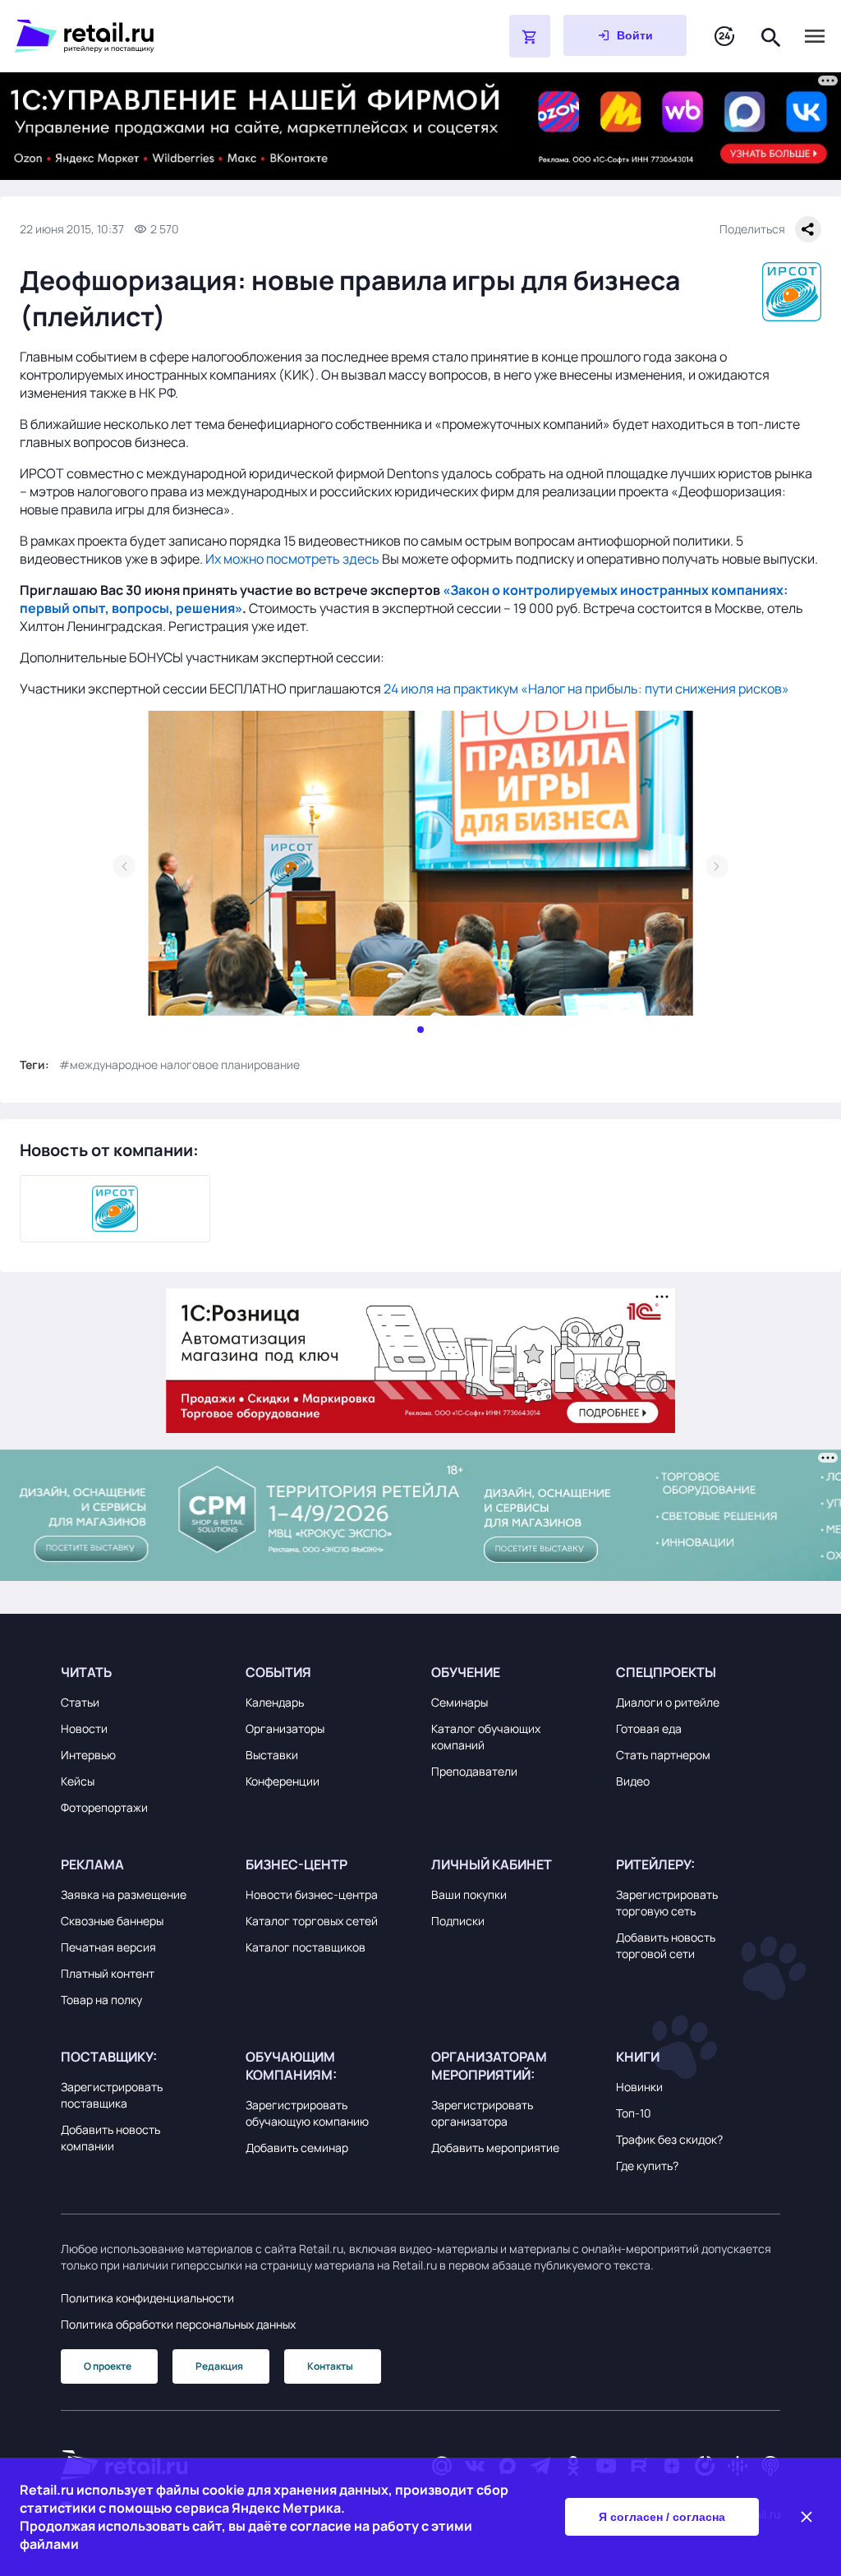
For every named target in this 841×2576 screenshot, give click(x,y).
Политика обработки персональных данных (178, 2324)
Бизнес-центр (296, 1864)
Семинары (460, 1702)
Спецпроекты (666, 1672)
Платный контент (108, 1973)
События (278, 1672)
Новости (84, 1728)
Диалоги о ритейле (668, 1702)
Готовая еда (649, 1728)
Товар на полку (101, 2000)
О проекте (108, 2366)
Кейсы (78, 1781)
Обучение (466, 1672)
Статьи (80, 1702)
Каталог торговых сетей (312, 1921)
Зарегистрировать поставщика (112, 2095)
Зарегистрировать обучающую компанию (307, 2113)
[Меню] (815, 36)
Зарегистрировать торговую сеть (667, 1903)
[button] (143, 1672)
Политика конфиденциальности (147, 2298)
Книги (638, 2057)
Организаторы (285, 1728)
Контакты (330, 2366)
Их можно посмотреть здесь (292, 559)
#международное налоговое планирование (179, 1065)
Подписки (458, 1921)
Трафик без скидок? (669, 2139)
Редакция (219, 2366)
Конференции (283, 1781)
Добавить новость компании (110, 2138)
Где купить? (647, 2166)
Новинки (639, 2087)
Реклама (92, 1864)
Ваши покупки (469, 1894)
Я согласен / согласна (662, 2517)
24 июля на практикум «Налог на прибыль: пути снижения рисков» (586, 689)
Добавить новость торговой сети (666, 1945)
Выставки (272, 1755)
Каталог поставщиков (306, 1947)
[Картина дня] (724, 37)
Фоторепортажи (104, 1807)
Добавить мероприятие (495, 2147)
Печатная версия (108, 1947)
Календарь (275, 1702)
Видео (633, 1781)
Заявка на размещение (124, 1894)
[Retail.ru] (220, 36)
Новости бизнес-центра (312, 1894)
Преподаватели (474, 1771)
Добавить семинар (297, 2147)
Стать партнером (663, 1755)
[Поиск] (771, 36)
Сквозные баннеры (112, 1921)
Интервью (88, 1755)
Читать (86, 1672)
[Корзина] (530, 36)
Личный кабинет (492, 1864)
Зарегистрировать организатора (482, 2113)
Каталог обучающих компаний (486, 1737)
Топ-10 (634, 2113)
